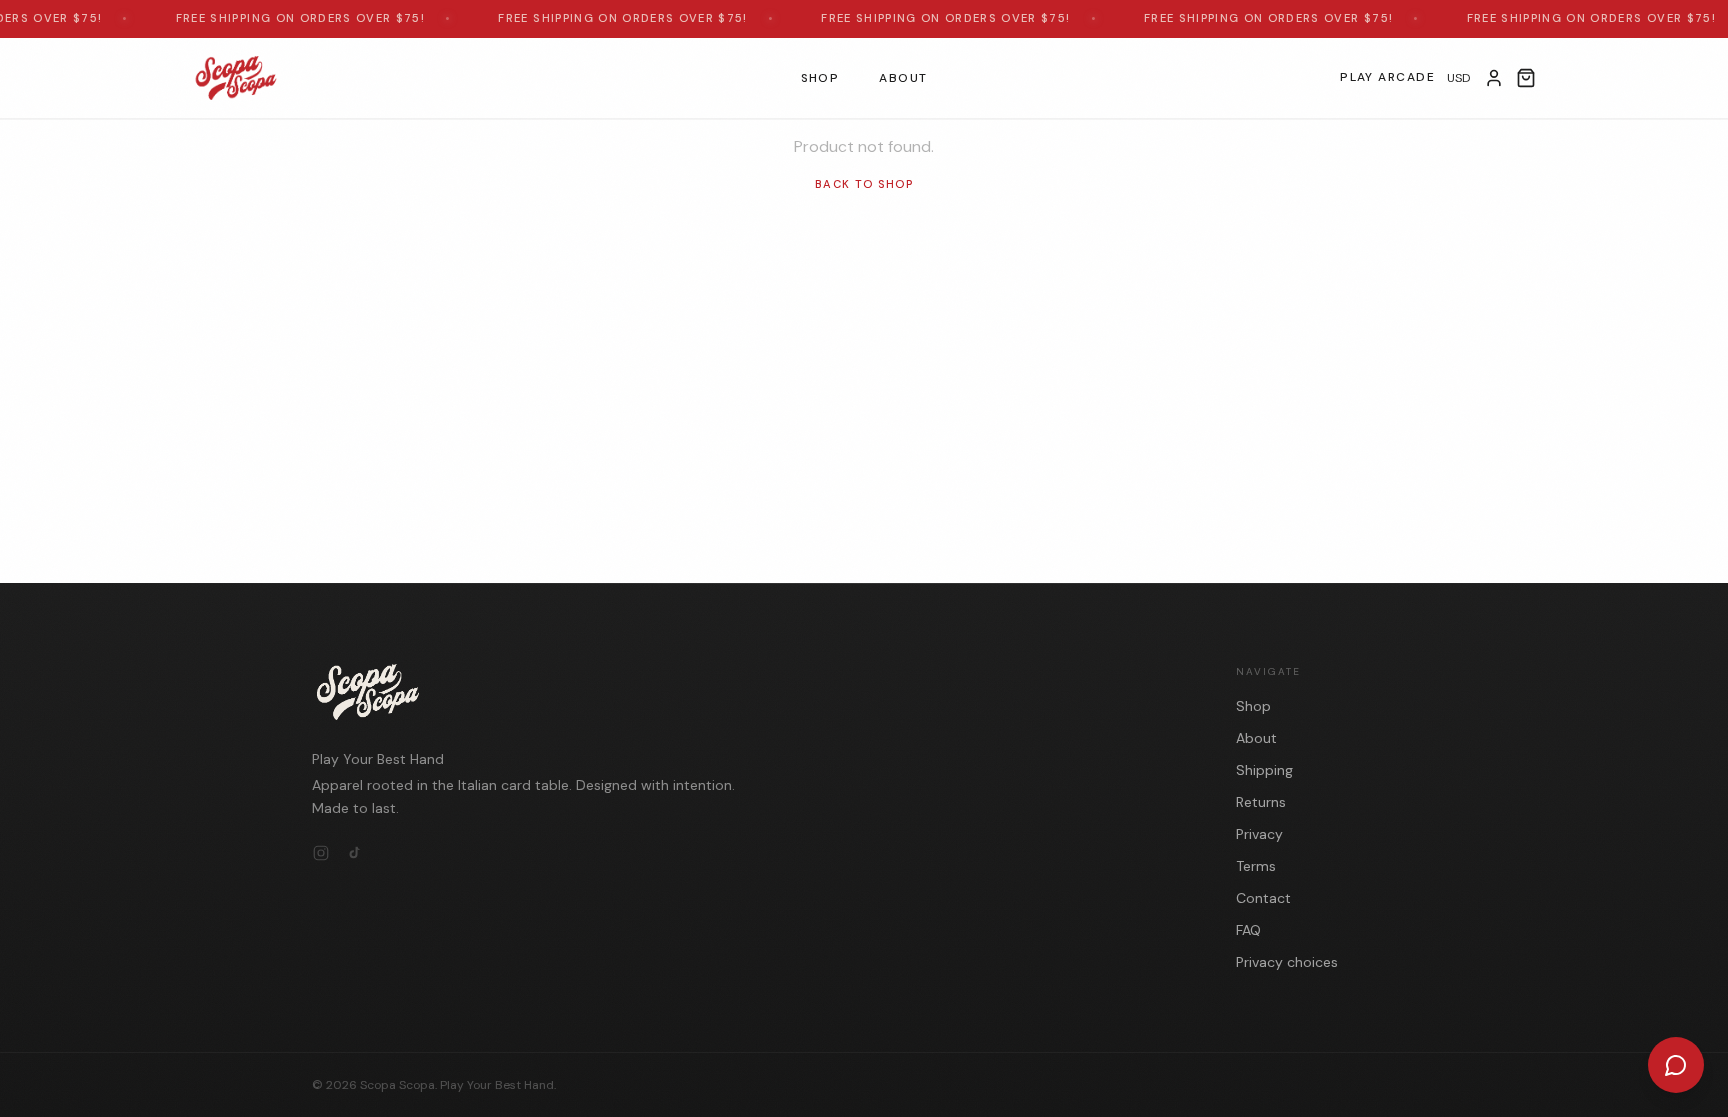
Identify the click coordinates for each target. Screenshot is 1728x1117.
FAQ (1248, 930)
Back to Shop (864, 184)
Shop (820, 77)
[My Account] (1494, 78)
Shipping (1264, 770)
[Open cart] (1526, 78)
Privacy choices (1287, 962)
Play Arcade (1387, 77)
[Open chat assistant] (1676, 1065)
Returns (1261, 802)
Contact (1263, 898)
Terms (1256, 866)
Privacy (1259, 834)
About (903, 77)
